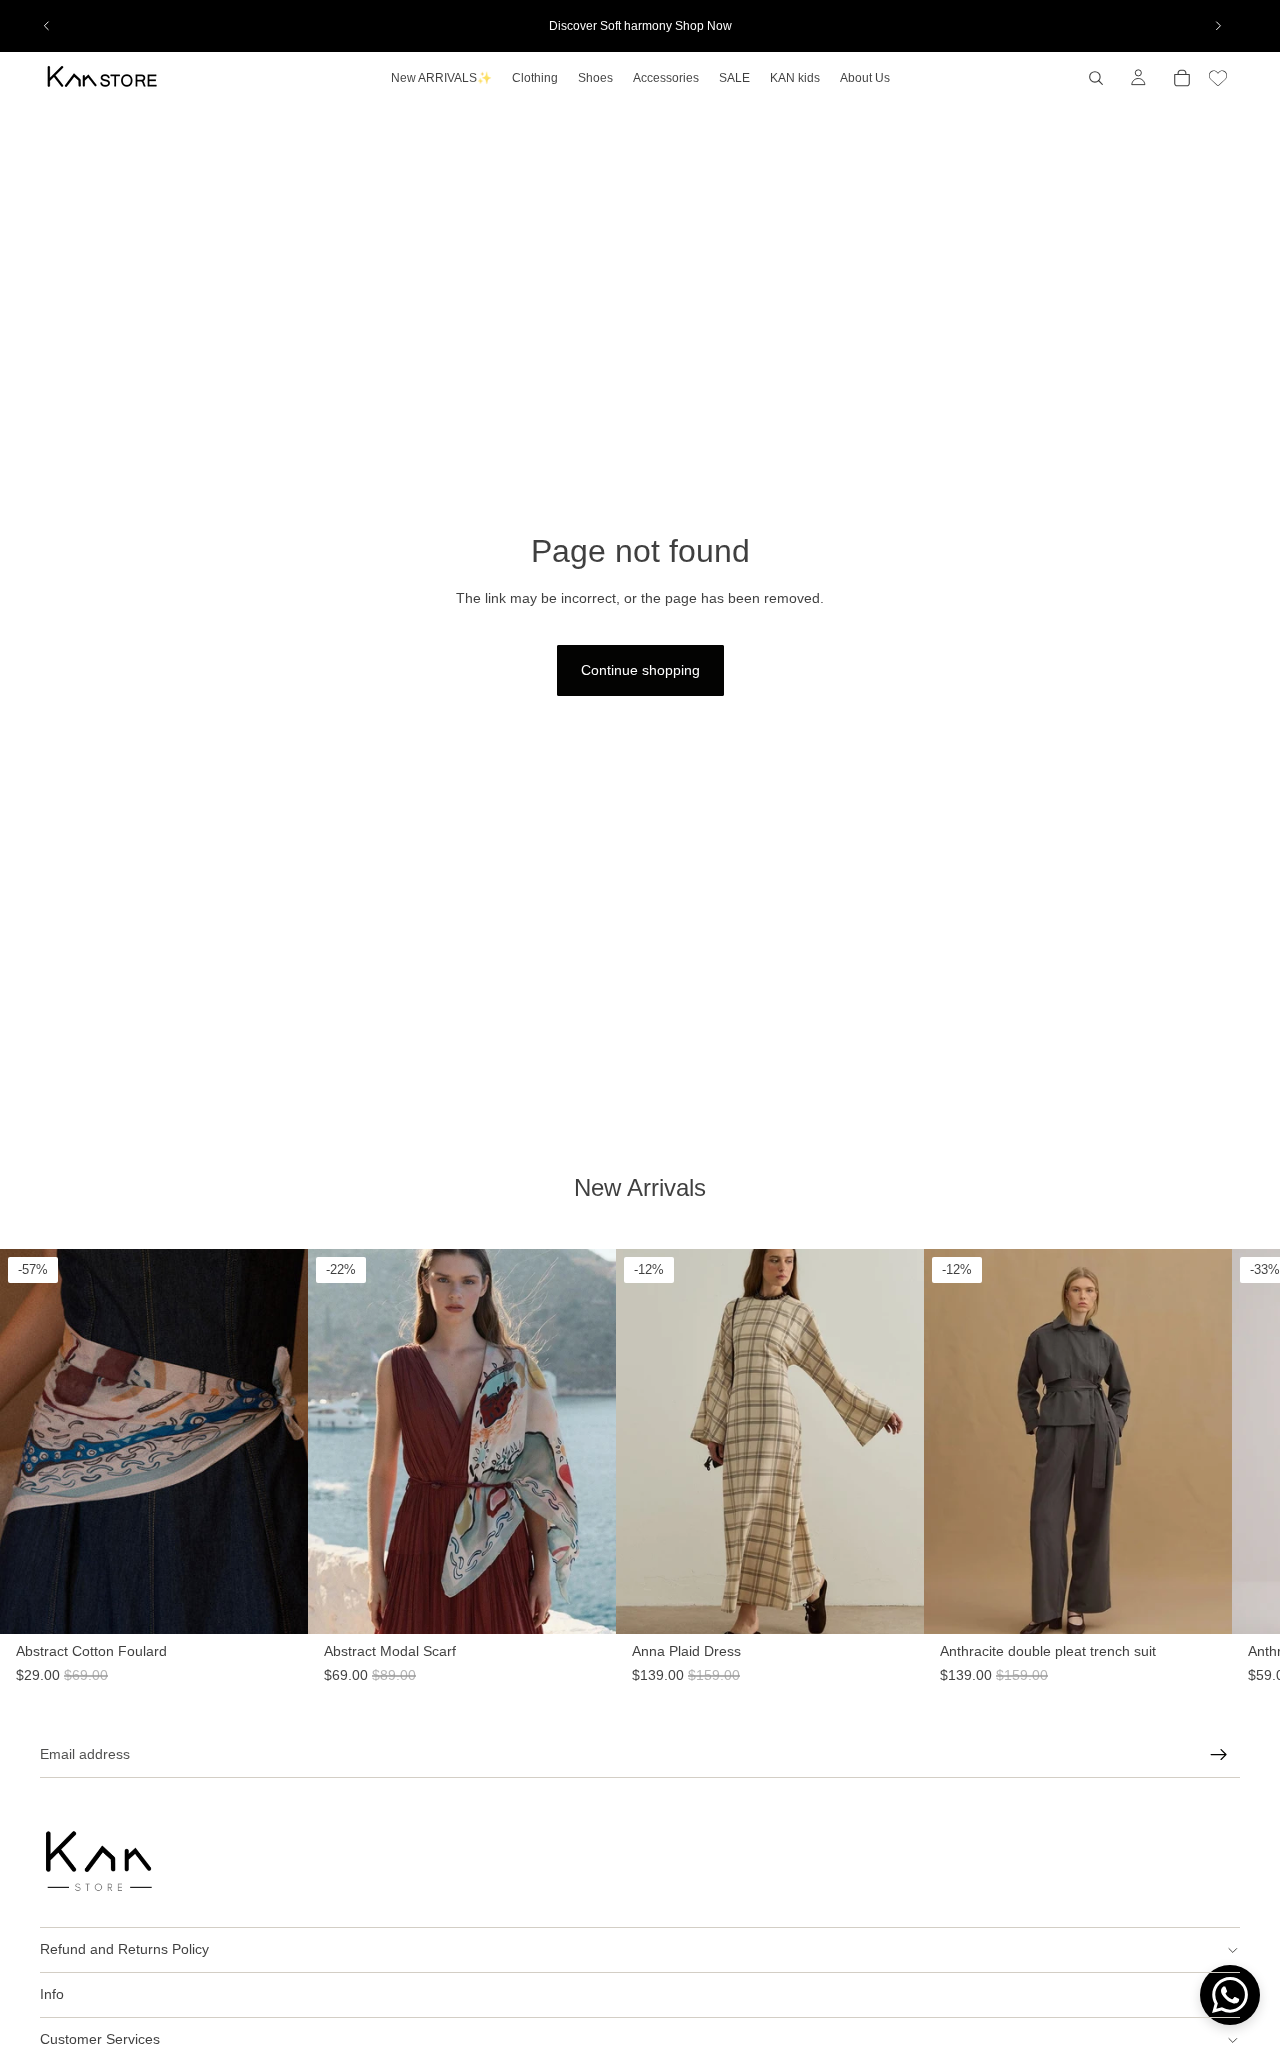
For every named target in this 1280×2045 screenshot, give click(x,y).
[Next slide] (1218, 26)
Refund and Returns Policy (124, 1949)
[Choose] (909, 1654)
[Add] (277, 1654)
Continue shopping (640, 670)
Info (52, 1994)
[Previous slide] (47, 26)
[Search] (1096, 78)
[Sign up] (1219, 1755)
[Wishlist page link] (1218, 78)
